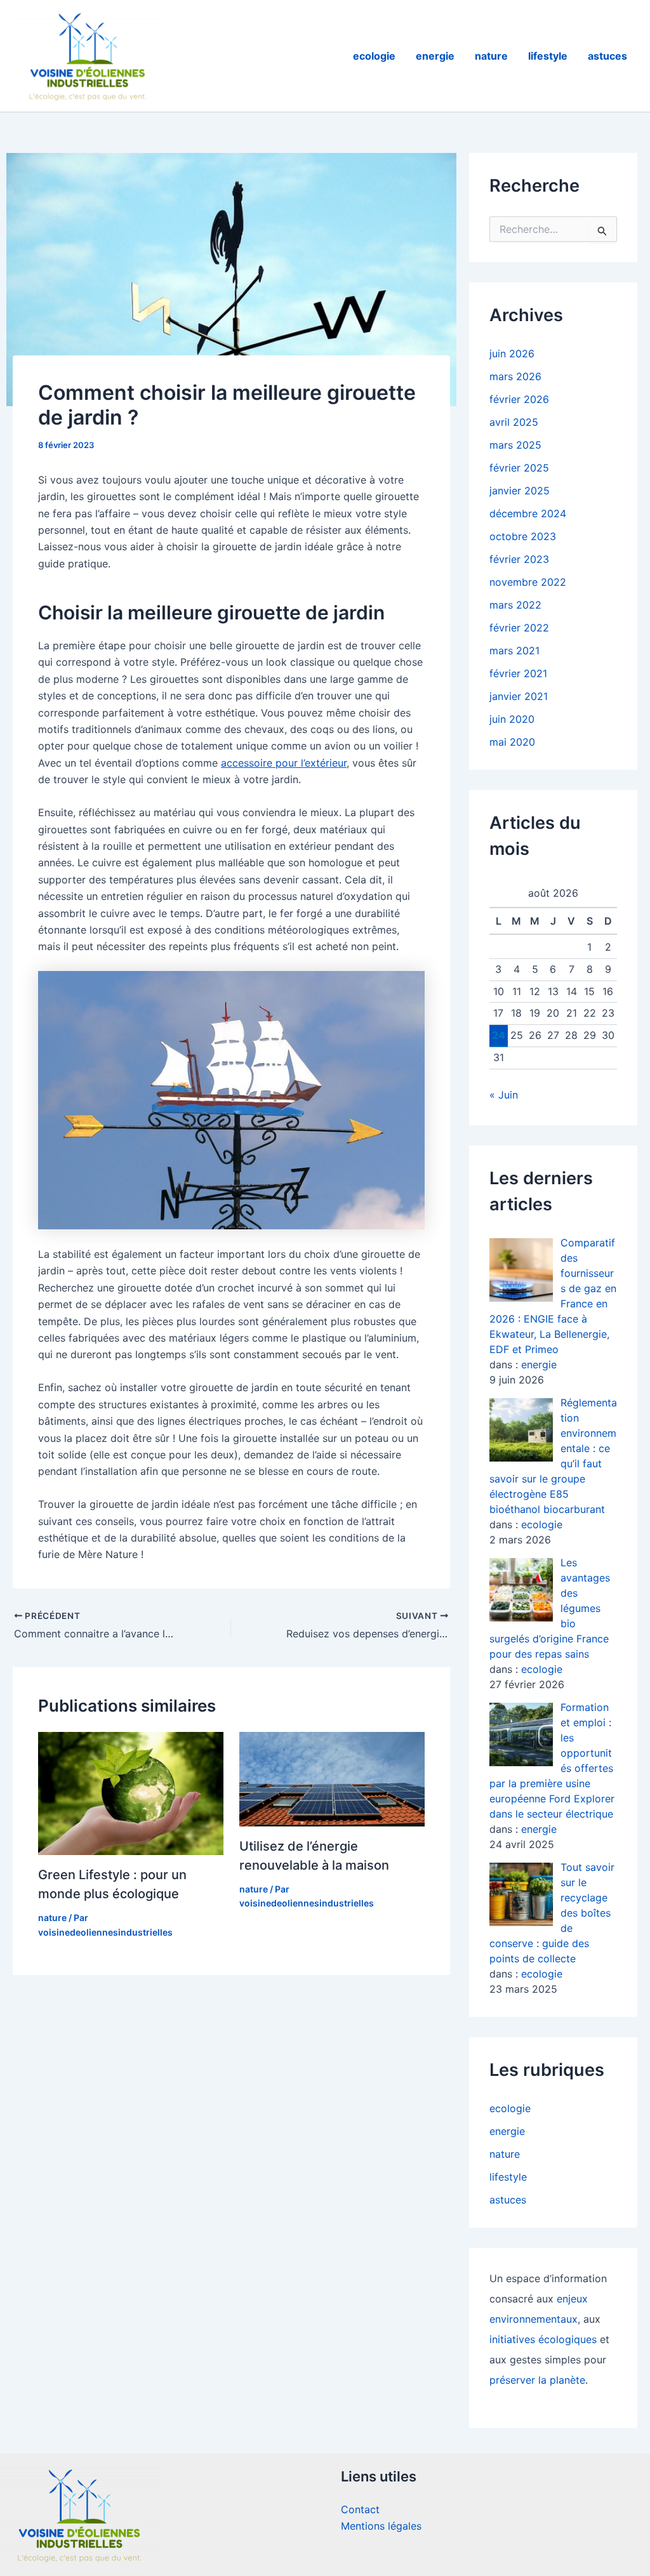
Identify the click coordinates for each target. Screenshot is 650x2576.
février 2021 (518, 673)
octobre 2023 (523, 536)
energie (435, 56)
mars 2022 (515, 605)
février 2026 (519, 399)
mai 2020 (512, 742)
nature (491, 56)
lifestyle (548, 56)
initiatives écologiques (543, 2339)
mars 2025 (515, 445)
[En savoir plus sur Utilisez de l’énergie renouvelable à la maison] (332, 1778)
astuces (607, 56)
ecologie (374, 56)
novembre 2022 (528, 582)
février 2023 (519, 559)
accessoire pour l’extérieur (284, 763)
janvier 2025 (520, 491)
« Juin (504, 1095)
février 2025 (519, 468)
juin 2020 (512, 719)
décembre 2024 (528, 513)
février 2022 (519, 628)
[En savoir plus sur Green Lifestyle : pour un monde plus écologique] (131, 1792)
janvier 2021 (519, 696)
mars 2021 (514, 651)
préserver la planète (537, 2380)
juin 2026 (512, 353)
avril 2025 (514, 422)
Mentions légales (381, 2526)
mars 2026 (515, 376)
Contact (360, 2509)
